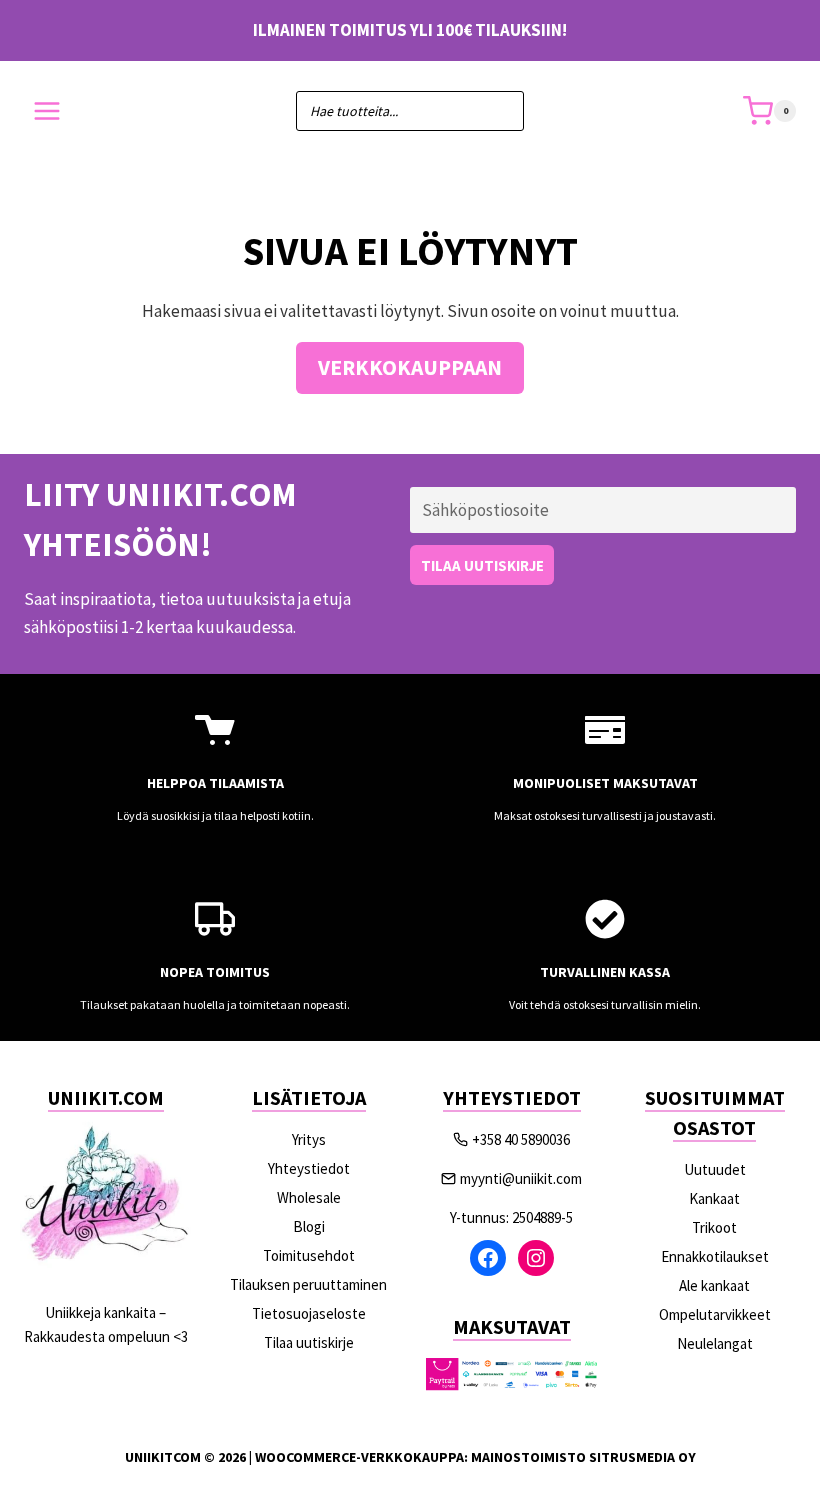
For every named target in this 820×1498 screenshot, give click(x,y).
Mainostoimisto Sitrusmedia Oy (583, 1457)
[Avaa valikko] (47, 111)
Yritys (309, 1139)
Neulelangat (715, 1343)
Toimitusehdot (309, 1255)
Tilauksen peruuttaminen (308, 1284)
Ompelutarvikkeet (715, 1314)
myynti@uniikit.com (521, 1178)
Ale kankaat (714, 1285)
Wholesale (309, 1197)
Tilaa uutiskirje (309, 1342)
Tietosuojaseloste (309, 1313)
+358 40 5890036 (521, 1139)
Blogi (309, 1226)
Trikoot (714, 1227)
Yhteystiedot (309, 1168)
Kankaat (714, 1198)
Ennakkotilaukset (715, 1256)
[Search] (499, 111)
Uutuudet (715, 1169)
